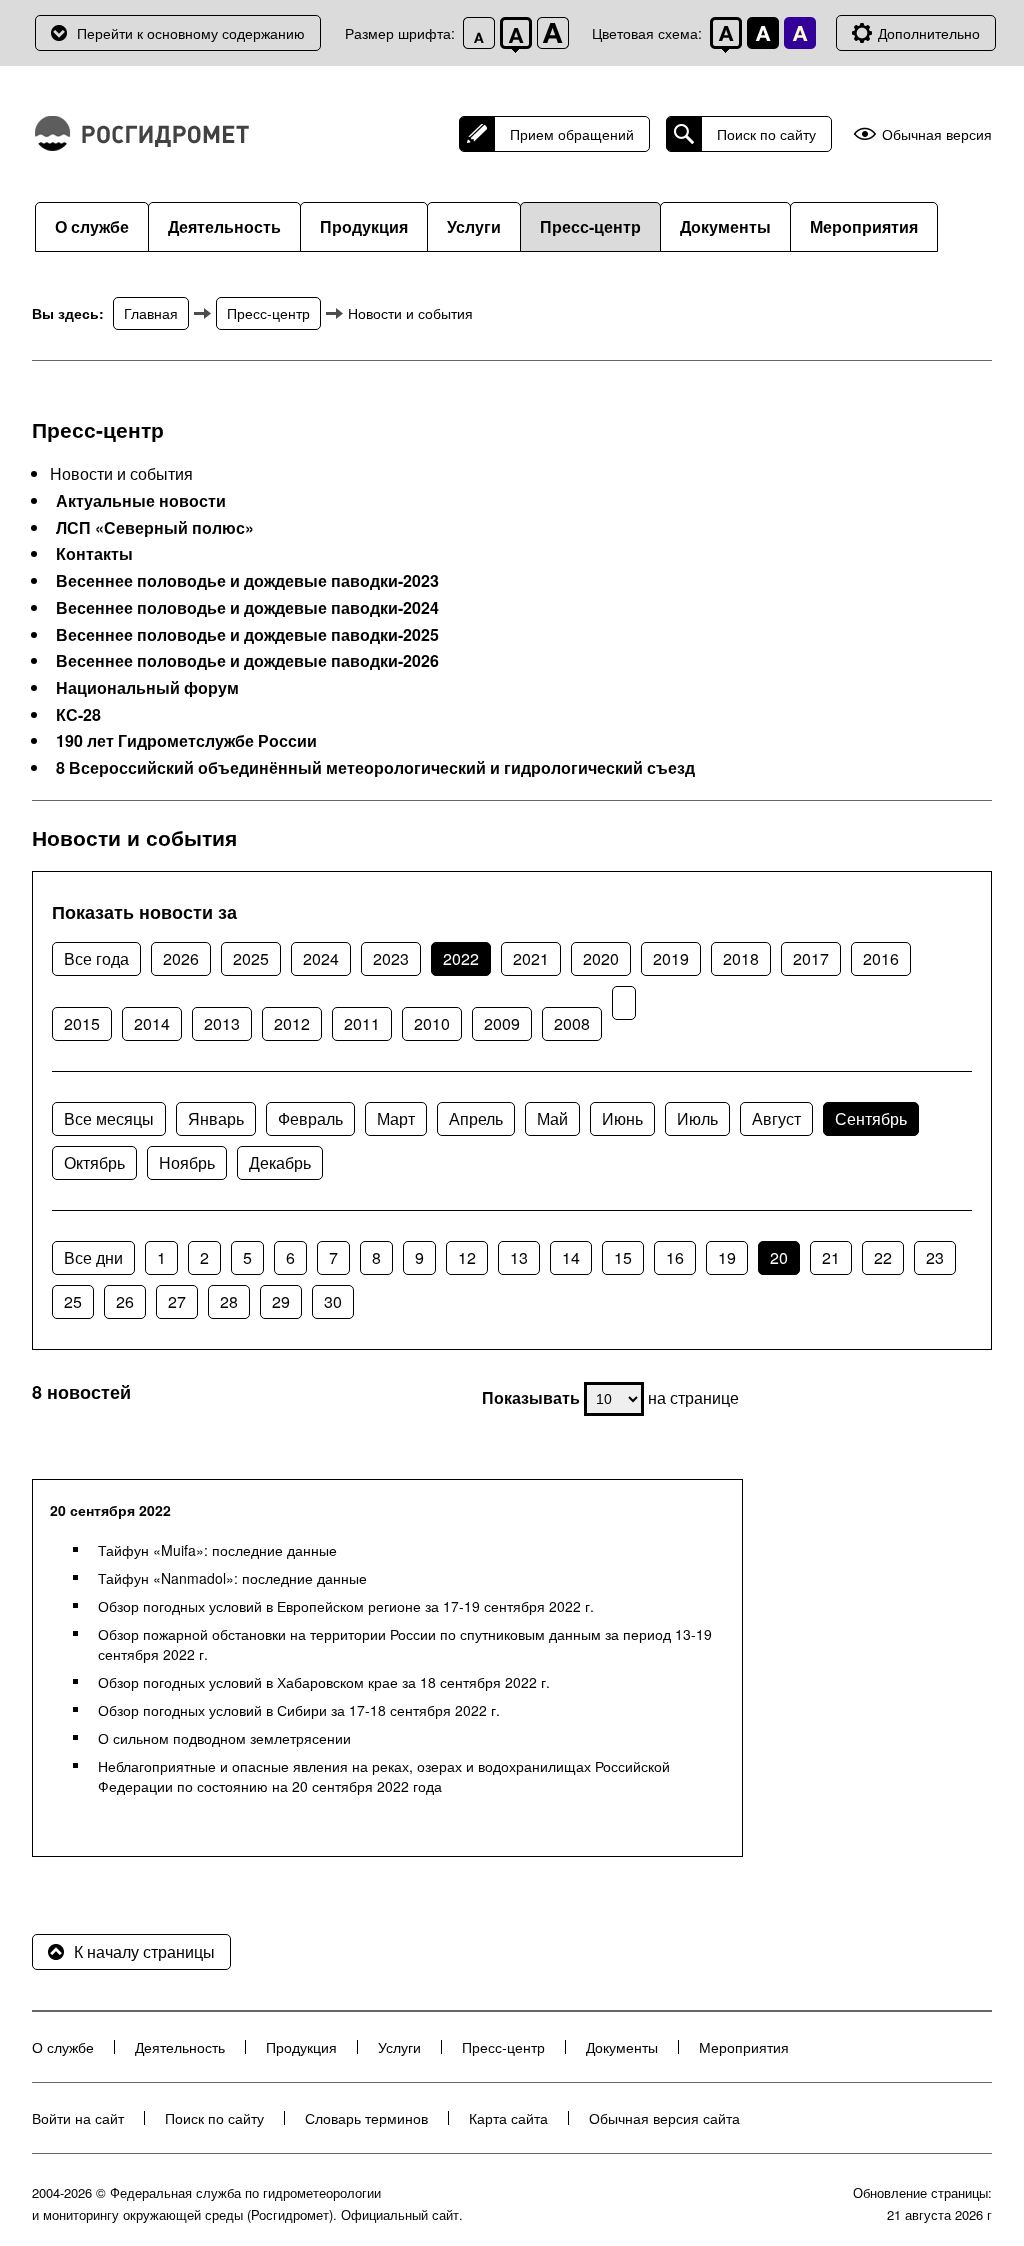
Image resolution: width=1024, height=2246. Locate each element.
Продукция (364, 226)
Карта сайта (508, 2118)
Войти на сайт (78, 2118)
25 (73, 1301)
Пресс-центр (590, 226)
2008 (572, 1023)
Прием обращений (572, 134)
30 (333, 1301)
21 (831, 1257)
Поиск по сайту (766, 134)
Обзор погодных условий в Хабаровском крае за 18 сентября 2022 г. (324, 1682)
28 (229, 1301)
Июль (697, 1118)
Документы (725, 226)
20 (779, 1257)
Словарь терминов (366, 2118)
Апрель (476, 1118)
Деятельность (224, 226)
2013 (222, 1023)
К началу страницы (144, 1951)
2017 (811, 958)
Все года (96, 958)
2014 (152, 1023)
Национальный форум (147, 688)
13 (519, 1257)
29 (281, 1301)
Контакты (94, 554)
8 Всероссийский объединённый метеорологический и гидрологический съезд (375, 768)
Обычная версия (937, 134)
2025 (251, 958)
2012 (292, 1023)
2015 (82, 1023)
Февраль (310, 1118)
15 (623, 1257)
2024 (321, 958)
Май (552, 1118)
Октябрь (94, 1162)
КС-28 (78, 715)
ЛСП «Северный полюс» (155, 528)
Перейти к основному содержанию (191, 33)
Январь (216, 1118)
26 (125, 1301)
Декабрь (280, 1162)
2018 (741, 958)
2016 (881, 958)
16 (675, 1257)
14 (571, 1257)
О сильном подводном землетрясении (224, 1738)
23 (935, 1257)
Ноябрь (187, 1162)
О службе (92, 226)
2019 (671, 958)
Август (776, 1118)
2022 (461, 958)
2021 (531, 958)
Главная (151, 313)
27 (177, 1301)
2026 (181, 958)
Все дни (93, 1257)
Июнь (622, 1118)
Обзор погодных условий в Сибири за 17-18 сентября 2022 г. (299, 1710)
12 (467, 1257)
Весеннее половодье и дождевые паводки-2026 (247, 661)
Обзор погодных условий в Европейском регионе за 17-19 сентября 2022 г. (346, 1606)
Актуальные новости (141, 501)
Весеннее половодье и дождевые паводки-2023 (247, 581)
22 (883, 1257)
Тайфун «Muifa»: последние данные (217, 1550)
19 (727, 1257)
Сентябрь (871, 1118)
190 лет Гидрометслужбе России (186, 741)
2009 (502, 1023)
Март (396, 1118)
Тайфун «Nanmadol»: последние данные (232, 1578)
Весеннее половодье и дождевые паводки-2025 (247, 635)
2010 (432, 1023)
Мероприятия (864, 226)
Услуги (474, 226)
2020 (601, 958)
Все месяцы (109, 1118)
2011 (362, 1023)
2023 (391, 958)
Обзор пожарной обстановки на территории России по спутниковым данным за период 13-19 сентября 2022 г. (405, 1644)
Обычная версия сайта (664, 2118)
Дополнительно (929, 33)
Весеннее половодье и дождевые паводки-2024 (247, 608)
